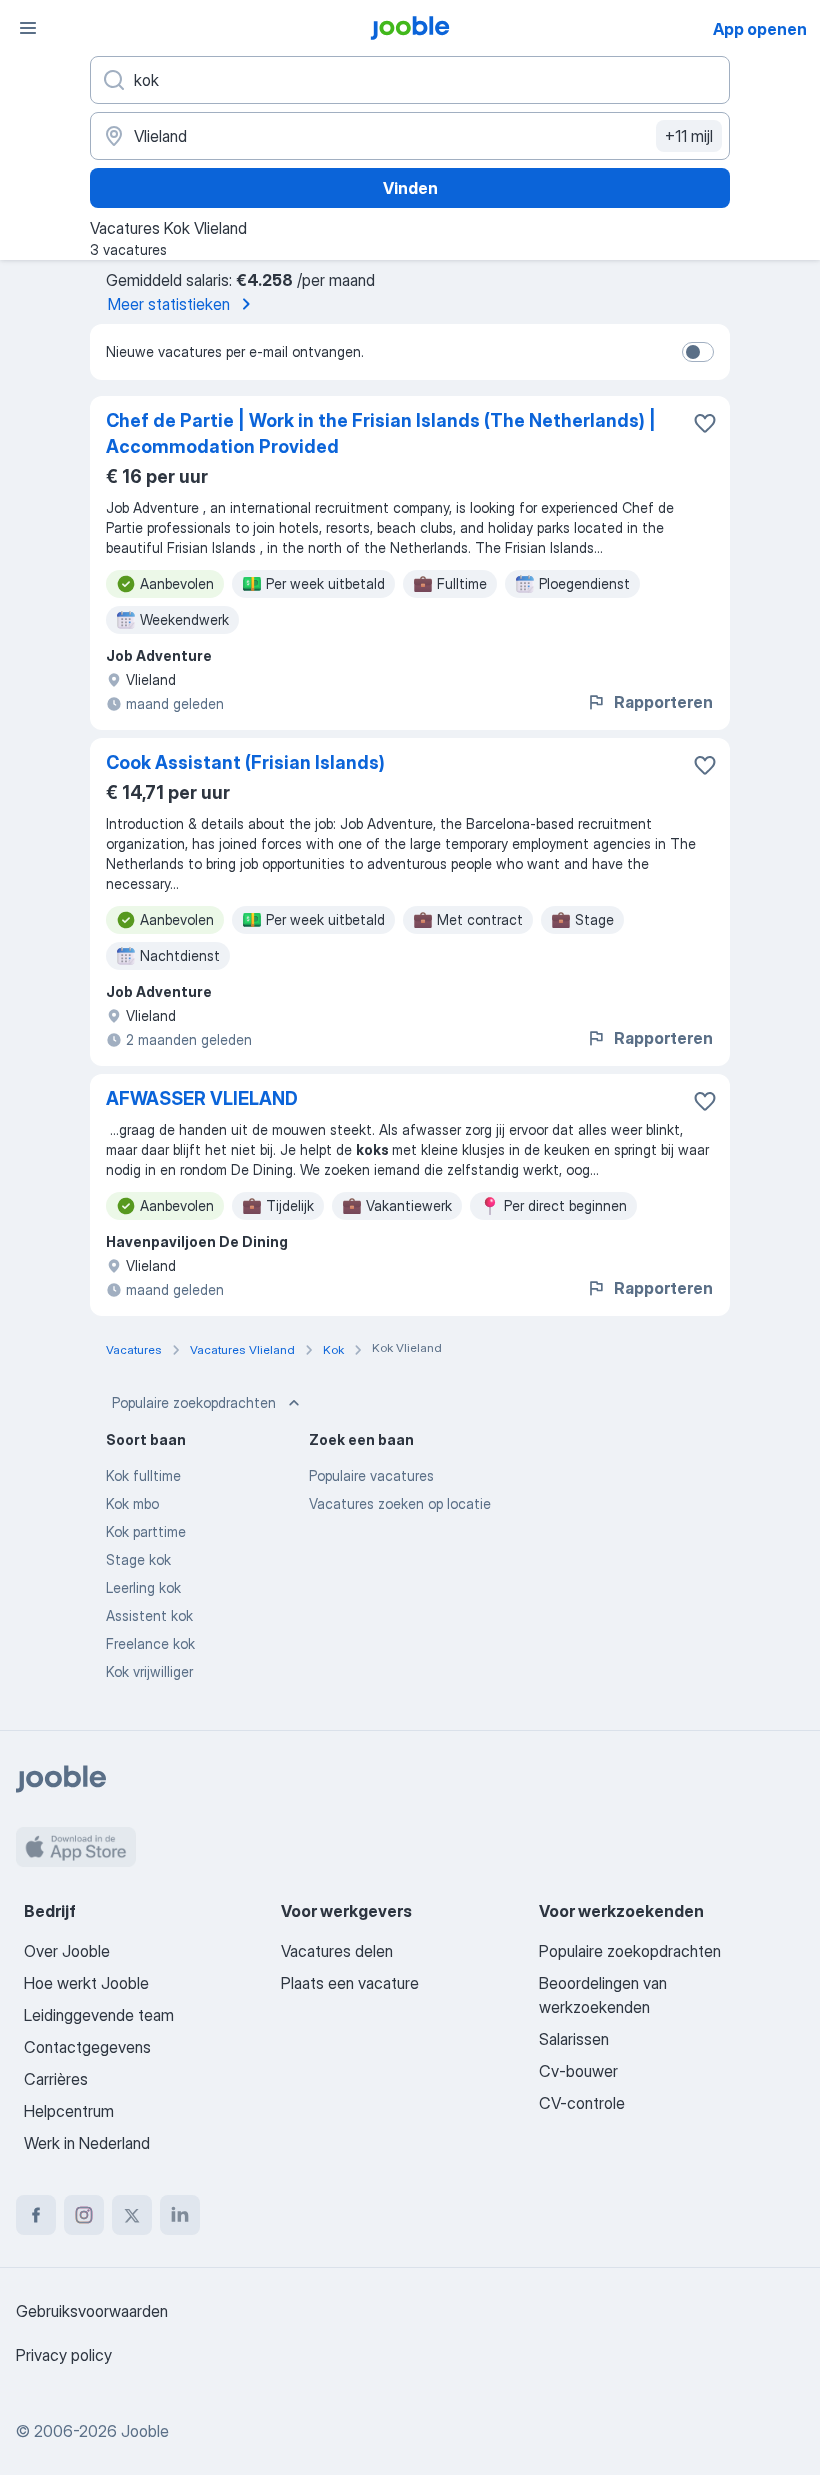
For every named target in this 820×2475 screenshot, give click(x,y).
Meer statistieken (169, 304)
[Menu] (28, 28)
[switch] (698, 352)
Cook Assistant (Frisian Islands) (245, 762)
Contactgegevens (87, 2047)
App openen (760, 29)
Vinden (410, 188)
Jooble (145, 2431)
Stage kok (138, 1559)
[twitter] (132, 2215)
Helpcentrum (69, 2111)
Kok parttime (146, 1531)
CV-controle (582, 2103)
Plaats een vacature (350, 1983)
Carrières (56, 2079)
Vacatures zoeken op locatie (400, 1503)
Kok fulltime (143, 1475)
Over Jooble (67, 1951)
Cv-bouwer (578, 2071)
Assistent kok (149, 1615)
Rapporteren (663, 702)
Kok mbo (132, 1503)
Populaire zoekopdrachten (194, 1402)
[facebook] (36, 2215)
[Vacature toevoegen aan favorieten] (705, 423)
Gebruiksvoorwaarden (92, 2311)
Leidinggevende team (99, 2015)
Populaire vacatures (371, 1475)
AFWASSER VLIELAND (202, 1098)
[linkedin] (180, 2215)
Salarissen (574, 2039)
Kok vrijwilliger (149, 1671)
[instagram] (84, 2215)
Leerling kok (143, 1587)
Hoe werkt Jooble (86, 1983)
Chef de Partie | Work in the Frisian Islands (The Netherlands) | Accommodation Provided (381, 433)
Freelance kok (150, 1643)
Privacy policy (64, 2355)
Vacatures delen (337, 1951)
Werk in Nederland (87, 2143)
